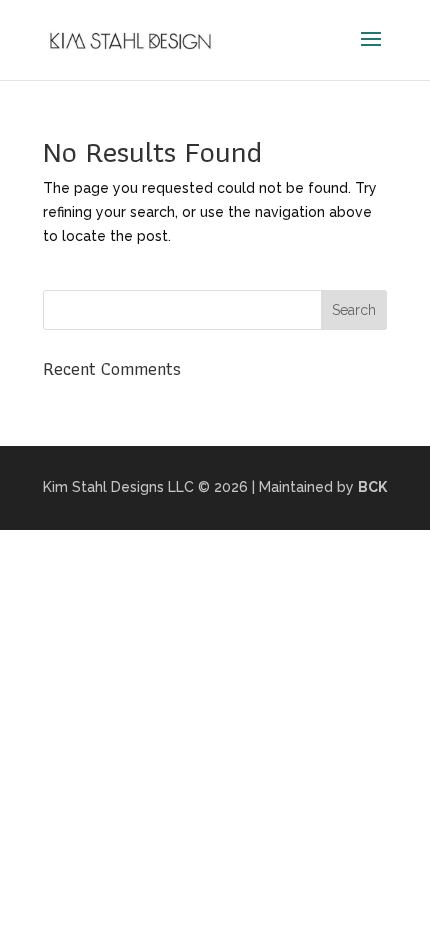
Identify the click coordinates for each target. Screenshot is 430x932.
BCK (372, 487)
